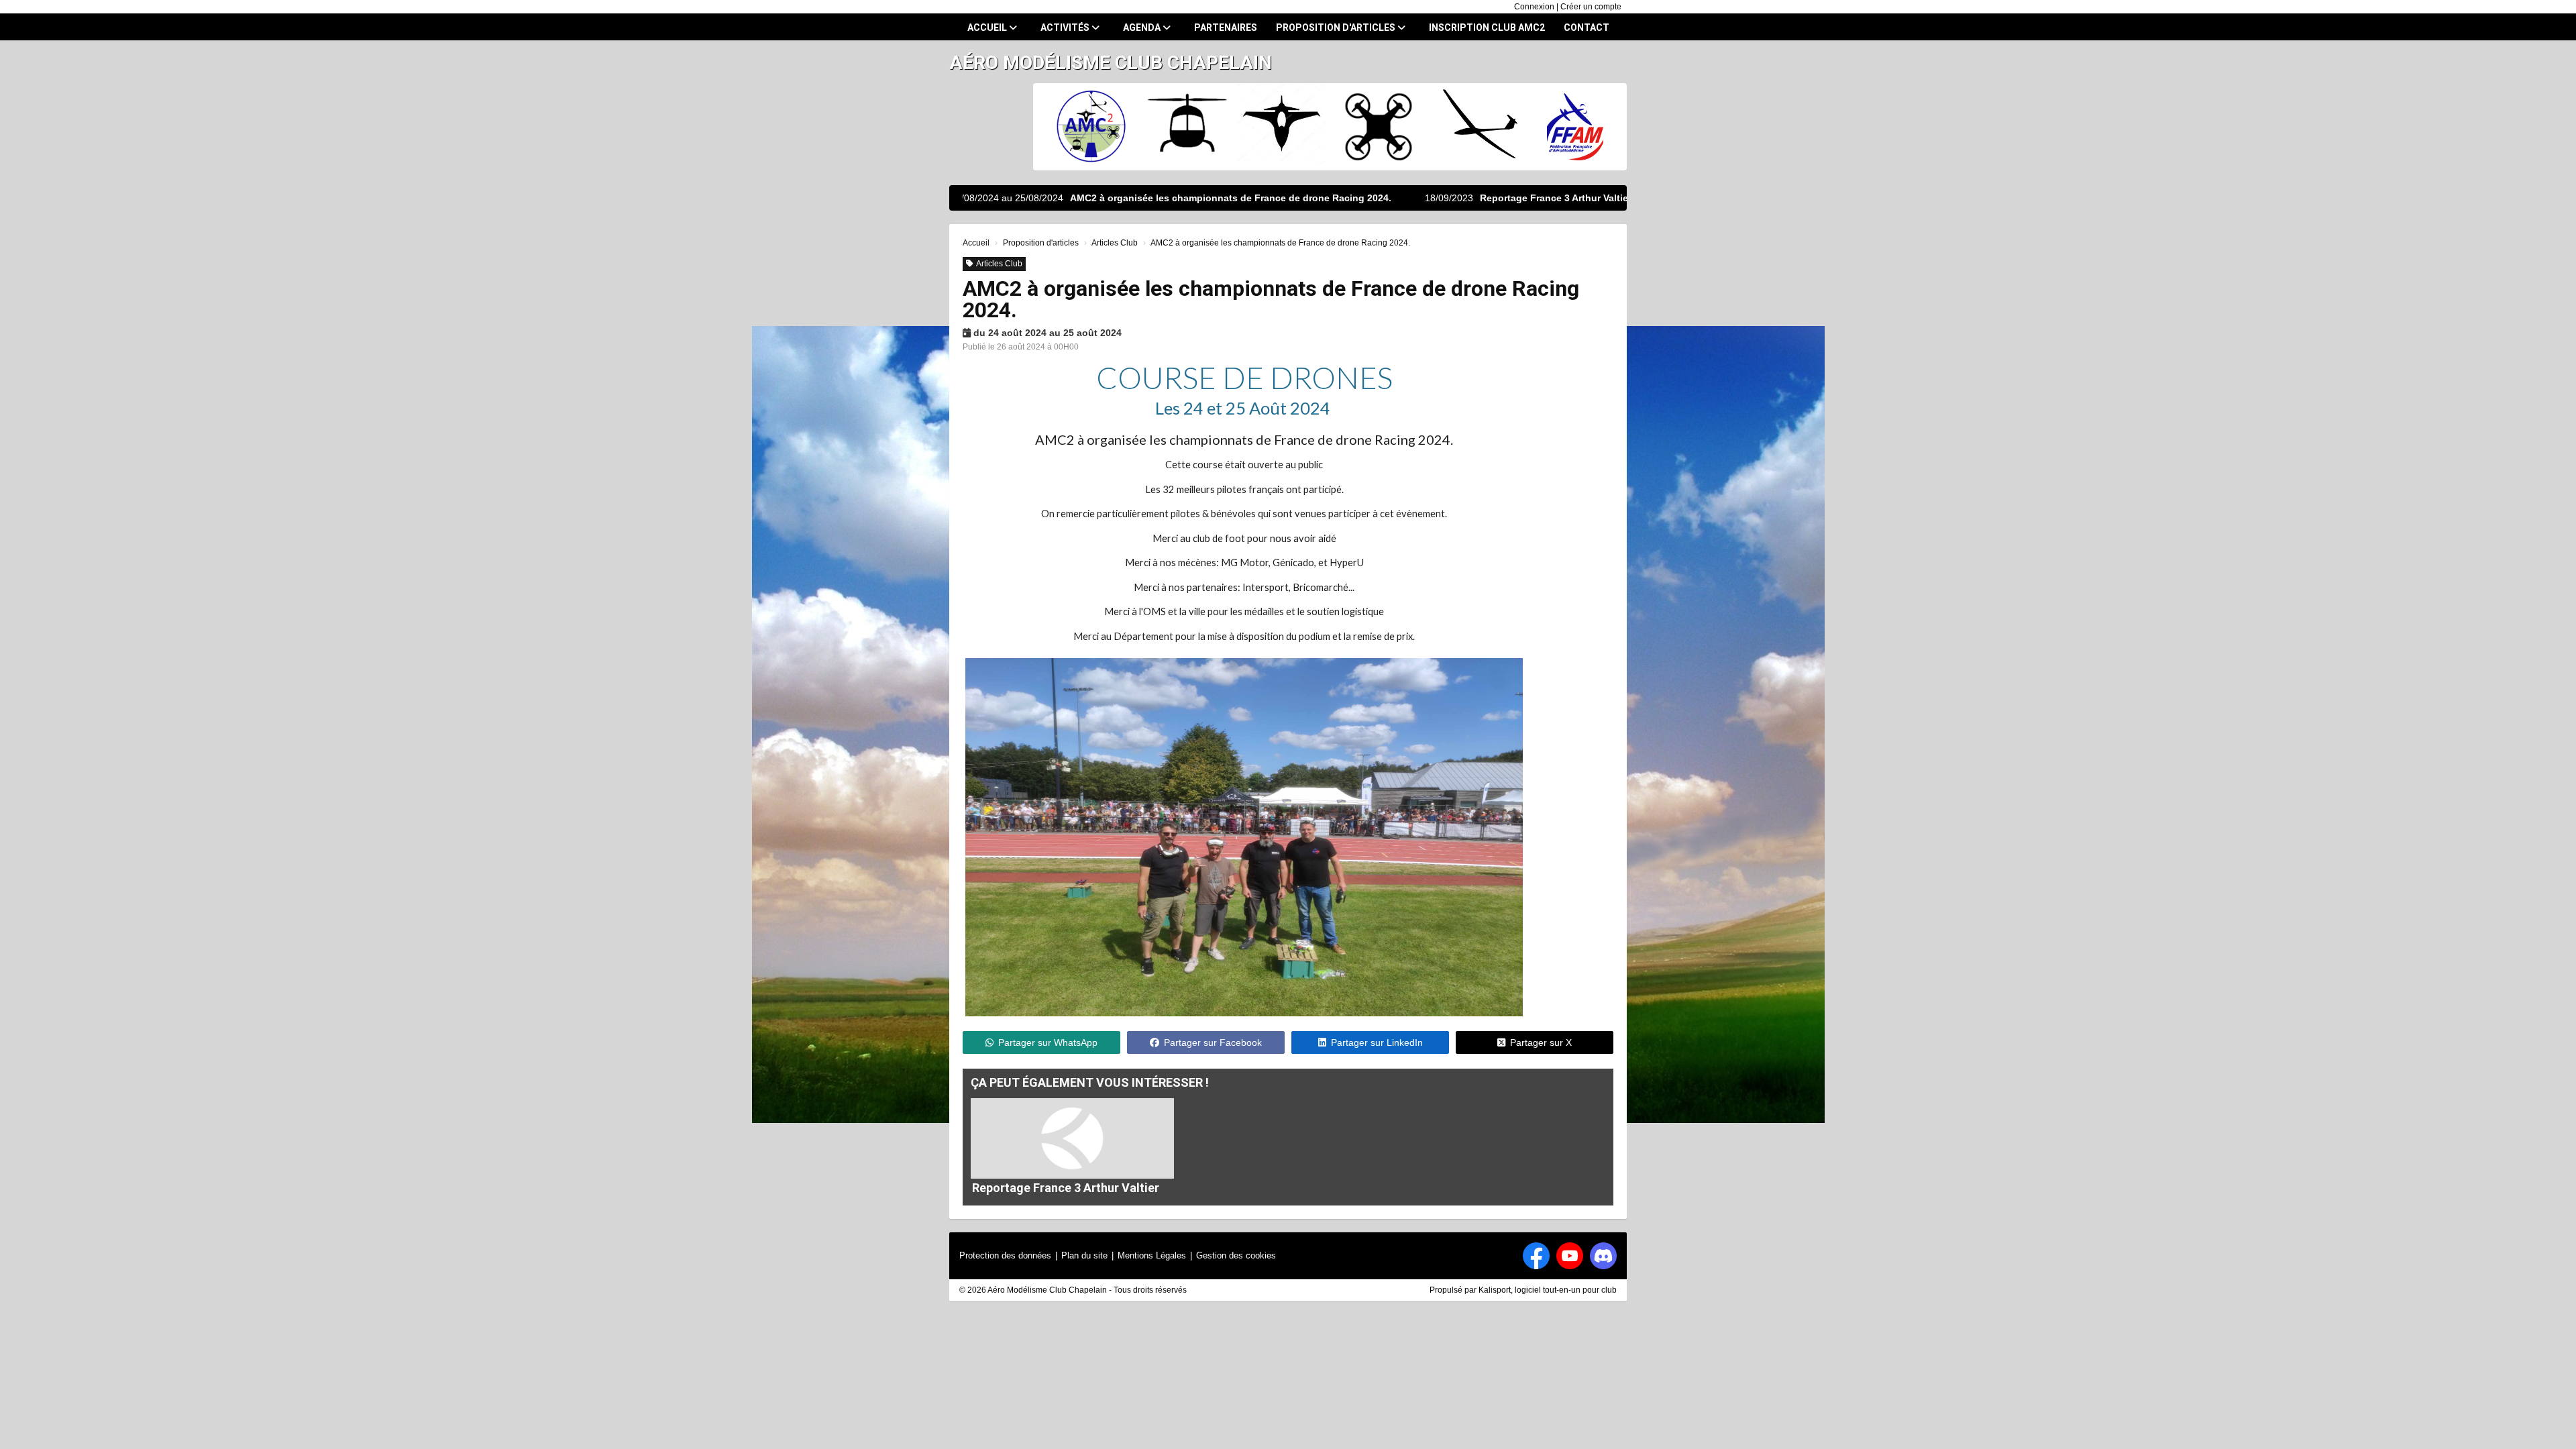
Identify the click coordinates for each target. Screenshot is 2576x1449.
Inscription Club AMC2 (1487, 28)
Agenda (1143, 28)
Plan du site (1084, 1255)
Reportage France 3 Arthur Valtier (1439, 198)
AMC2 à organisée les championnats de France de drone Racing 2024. (1114, 198)
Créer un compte (1591, 7)
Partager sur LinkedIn (1377, 1042)
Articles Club (999, 264)
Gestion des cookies (1236, 1255)
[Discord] (1603, 1256)
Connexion (1534, 7)
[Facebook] (1536, 1256)
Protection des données (1005, 1255)
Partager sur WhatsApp (1048, 1042)
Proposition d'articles (1337, 28)
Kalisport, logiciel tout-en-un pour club (1548, 1290)
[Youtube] (1570, 1256)
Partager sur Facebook (1213, 1042)
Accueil (988, 28)
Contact (1587, 28)
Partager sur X (1541, 1042)
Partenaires (1226, 28)
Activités (1066, 28)
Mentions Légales (1152, 1255)
